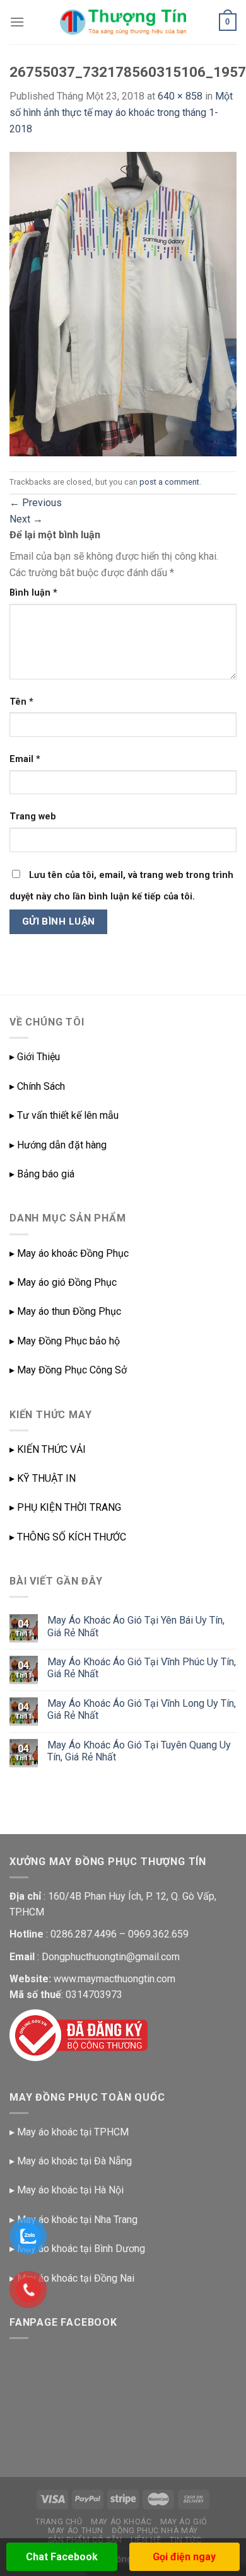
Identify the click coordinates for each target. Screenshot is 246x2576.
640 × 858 (180, 96)
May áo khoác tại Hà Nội (70, 2190)
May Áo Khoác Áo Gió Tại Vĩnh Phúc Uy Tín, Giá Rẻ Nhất (142, 1668)
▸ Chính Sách (37, 1086)
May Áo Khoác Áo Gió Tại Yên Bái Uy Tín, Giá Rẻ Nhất (136, 1626)
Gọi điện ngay (184, 2557)
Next (26, 519)
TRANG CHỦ (59, 2522)
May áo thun (76, 2531)
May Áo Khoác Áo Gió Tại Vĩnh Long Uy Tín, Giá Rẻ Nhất (142, 1709)
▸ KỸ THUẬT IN (43, 1478)
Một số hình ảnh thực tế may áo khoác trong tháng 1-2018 (121, 112)
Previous (36, 503)
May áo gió (184, 2522)
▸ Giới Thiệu (35, 1057)
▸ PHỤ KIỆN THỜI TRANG (65, 1507)
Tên (21, 702)
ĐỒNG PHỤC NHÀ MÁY (155, 2531)
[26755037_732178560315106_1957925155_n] (123, 303)
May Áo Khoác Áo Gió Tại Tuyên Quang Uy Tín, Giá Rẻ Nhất (139, 1751)
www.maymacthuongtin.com (114, 1979)
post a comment (169, 482)
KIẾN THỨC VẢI (51, 1449)
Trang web (33, 817)
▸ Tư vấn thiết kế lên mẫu (64, 1115)
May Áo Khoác (121, 2522)
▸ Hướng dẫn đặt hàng (58, 1145)
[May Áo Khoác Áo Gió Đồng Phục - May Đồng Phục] (123, 22)
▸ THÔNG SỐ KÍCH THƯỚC (68, 1537)
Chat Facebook (62, 2557)
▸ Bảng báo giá (42, 1174)
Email (25, 759)
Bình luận (33, 593)
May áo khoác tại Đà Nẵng (74, 2161)
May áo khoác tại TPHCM (73, 2132)
